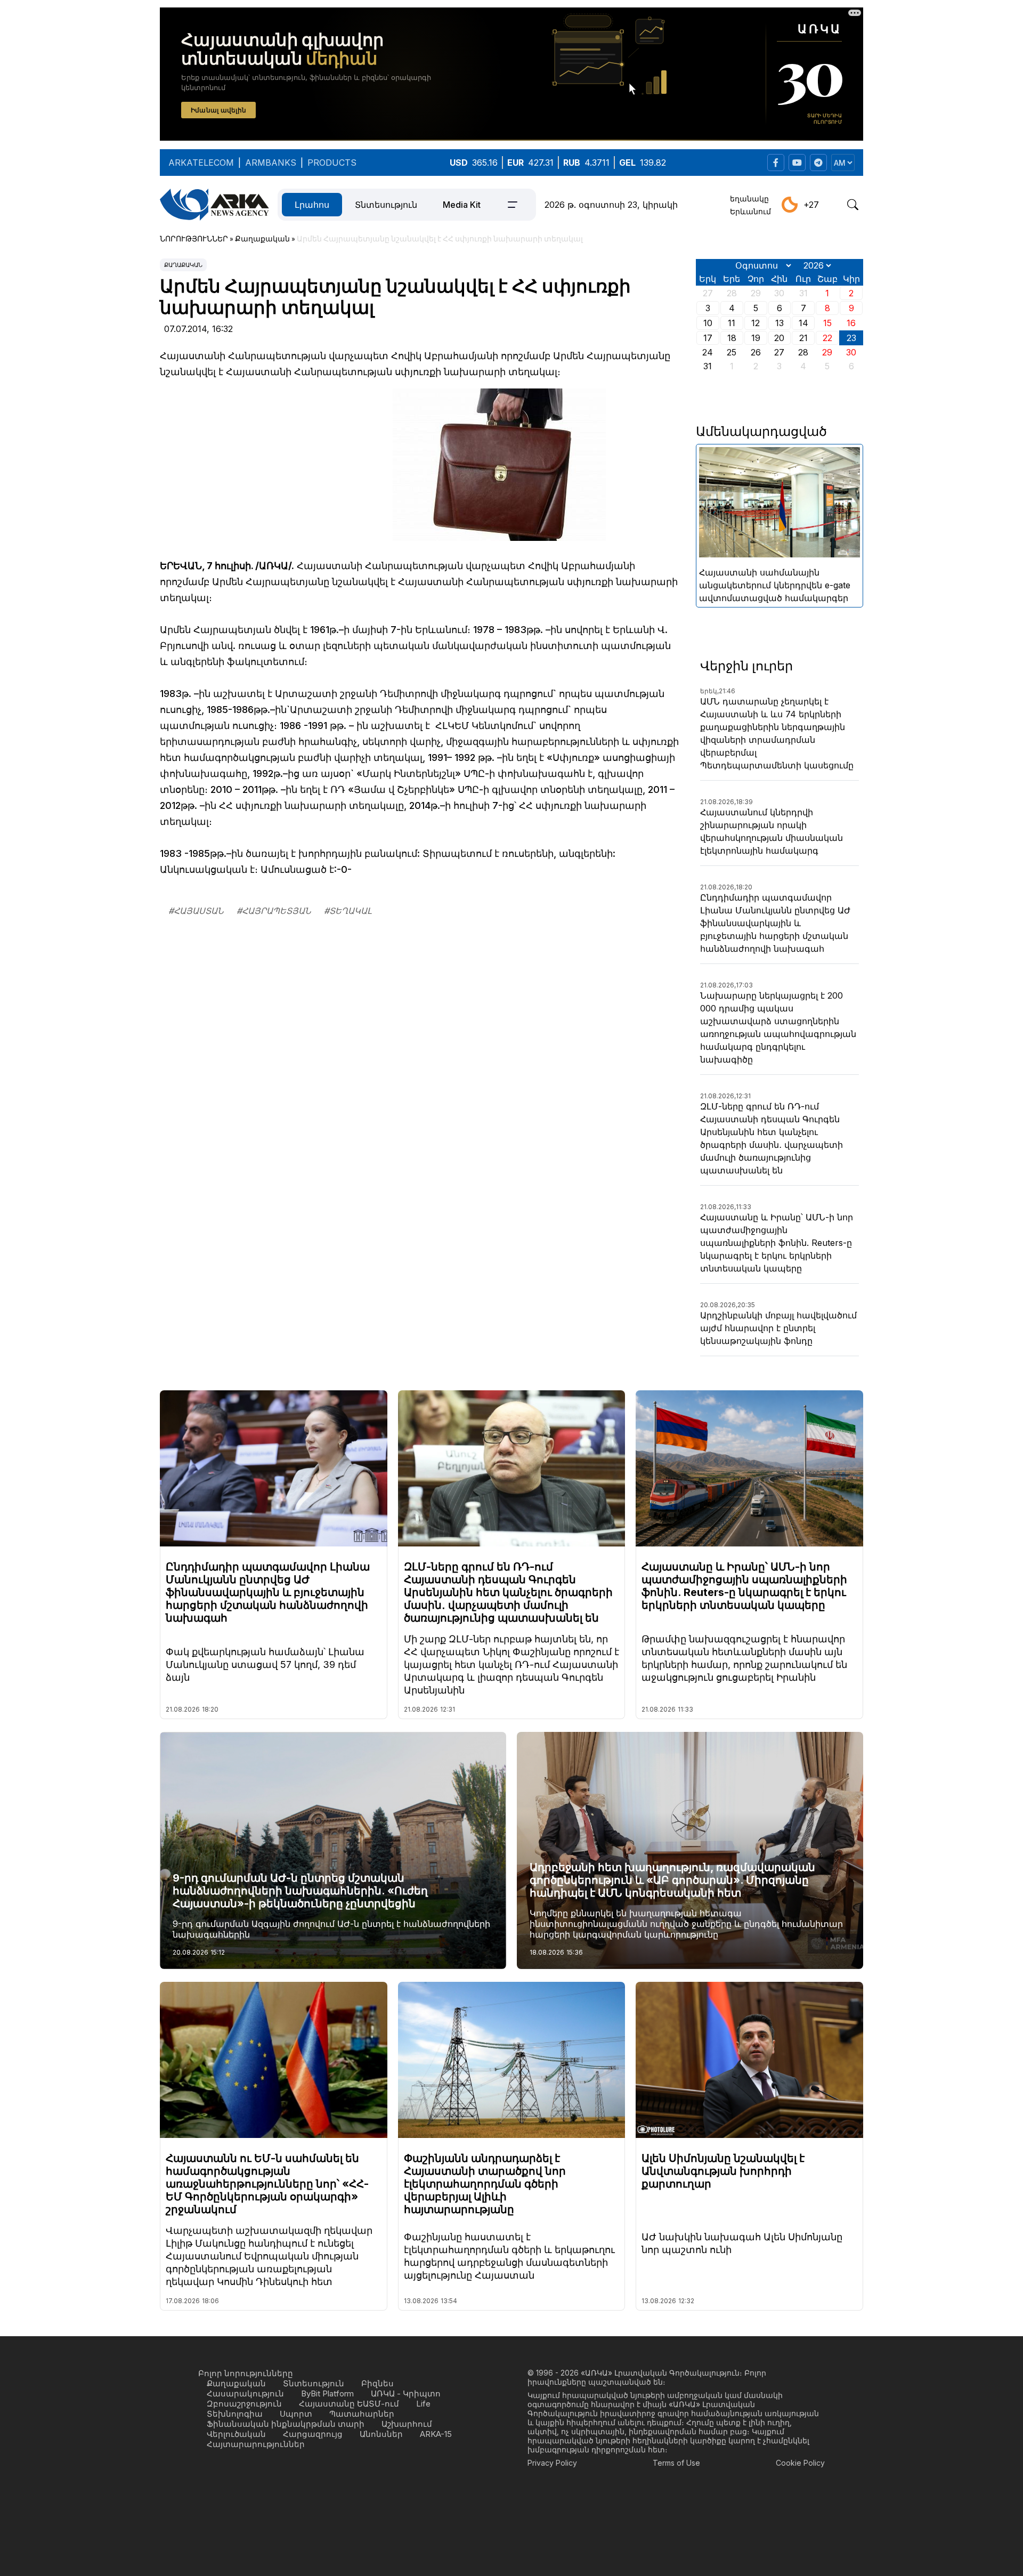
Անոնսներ (381, 2434)
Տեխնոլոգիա (235, 2414)
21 (803, 338)
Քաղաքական (183, 265)
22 (827, 338)
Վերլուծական (236, 2434)
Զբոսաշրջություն (244, 2404)
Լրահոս (312, 205)
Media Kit (462, 205)
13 (780, 323)
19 (756, 338)
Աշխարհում (407, 2424)
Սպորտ (296, 2414)
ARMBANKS (271, 163)
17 (708, 338)
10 (708, 323)
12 (756, 323)
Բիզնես (377, 2383)
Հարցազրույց (313, 2434)
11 (732, 323)
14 (803, 323)
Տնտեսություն (386, 205)
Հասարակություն (245, 2393)
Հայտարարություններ (256, 2444)
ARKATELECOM (201, 163)
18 (732, 338)
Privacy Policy (552, 2463)
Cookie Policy (800, 2463)
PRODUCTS (332, 163)
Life (423, 2404)
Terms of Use (676, 2463)
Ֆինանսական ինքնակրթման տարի (286, 2424)
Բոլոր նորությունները (246, 2373)
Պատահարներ (362, 2414)
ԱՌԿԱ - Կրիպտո (406, 2393)
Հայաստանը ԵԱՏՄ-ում (349, 2404)
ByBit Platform (327, 2393)
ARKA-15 (436, 2434)
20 (779, 338)
